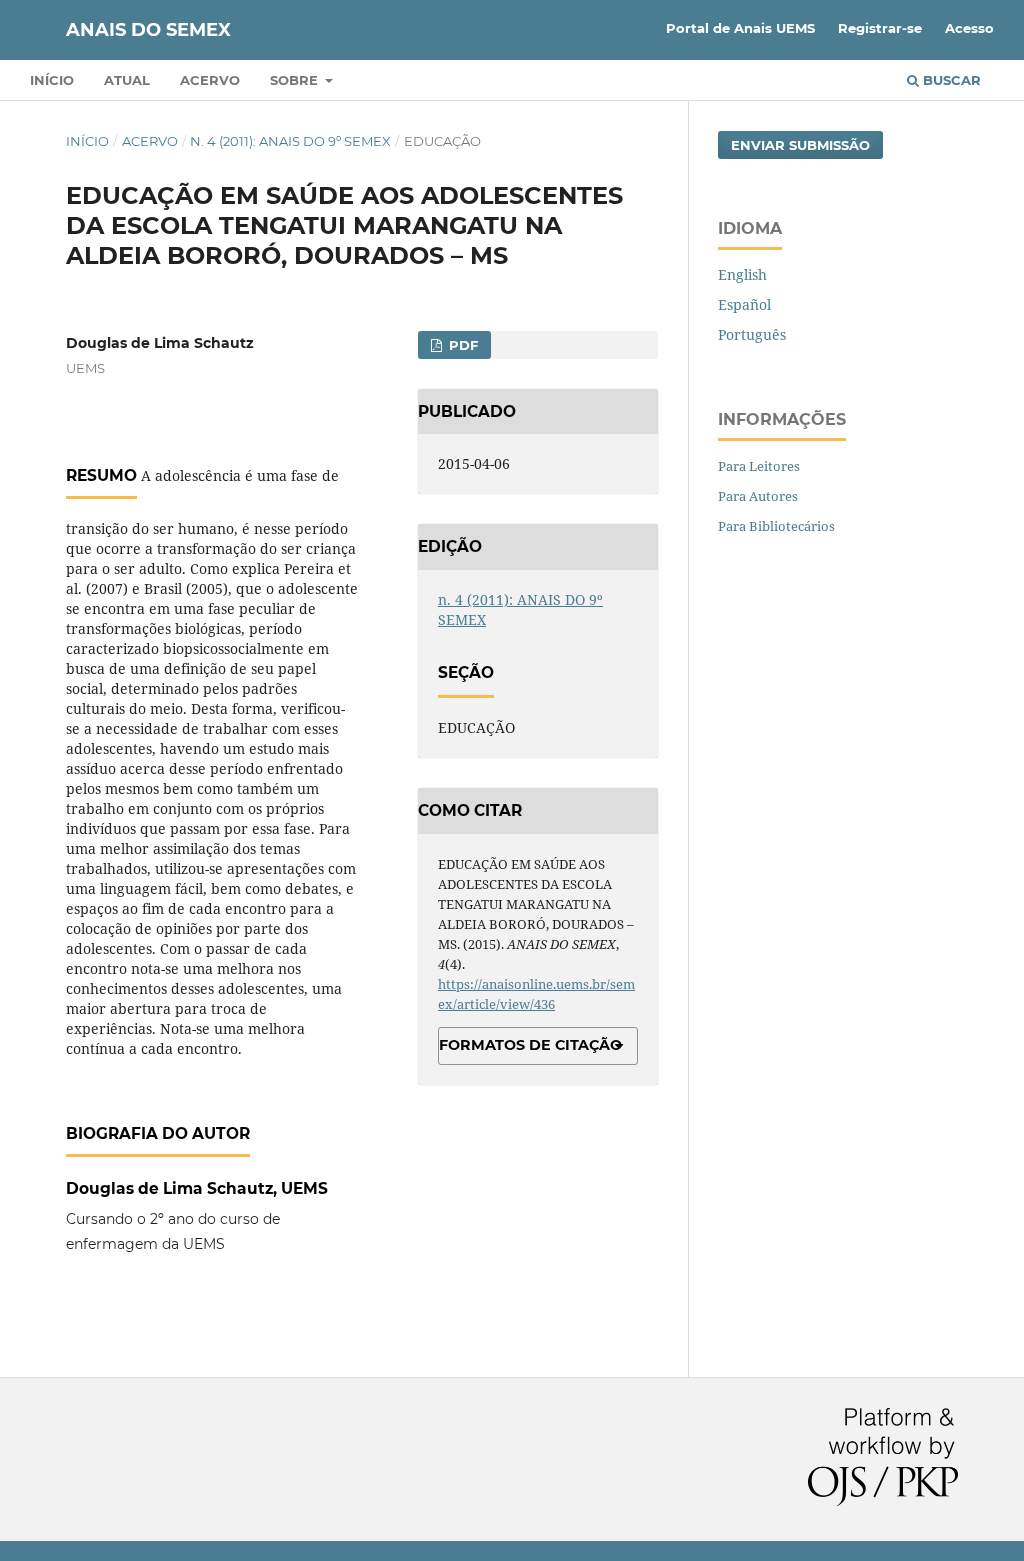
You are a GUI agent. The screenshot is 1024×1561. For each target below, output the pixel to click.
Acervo (210, 80)
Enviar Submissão (800, 145)
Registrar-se (880, 28)
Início (52, 80)
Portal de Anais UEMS (740, 28)
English (742, 274)
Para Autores (758, 496)
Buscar (950, 80)
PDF (461, 345)
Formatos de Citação (530, 1045)
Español (744, 304)
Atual (127, 80)
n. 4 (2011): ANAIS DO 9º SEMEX (290, 141)
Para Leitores (759, 466)
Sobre (296, 80)
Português (752, 334)
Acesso (969, 28)
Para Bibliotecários (776, 526)
